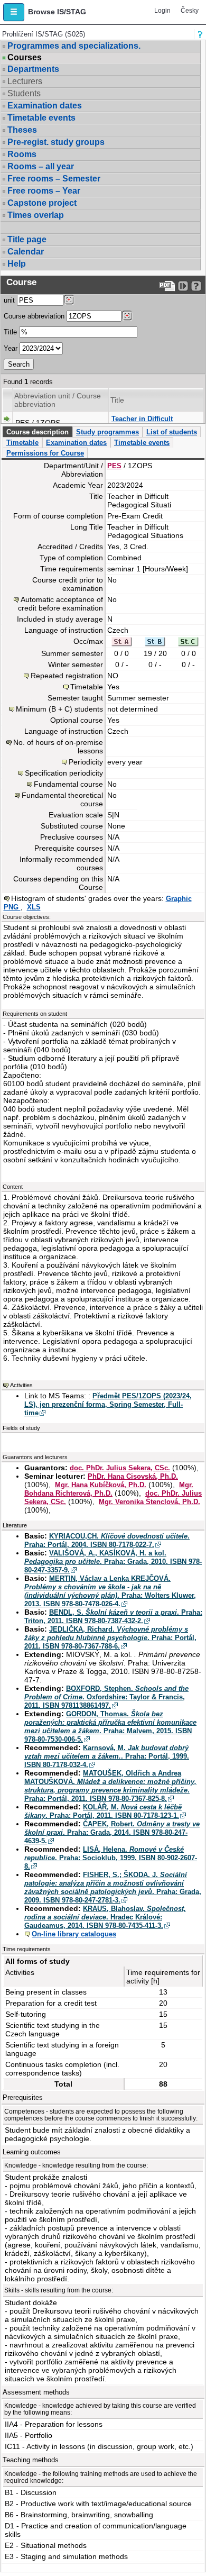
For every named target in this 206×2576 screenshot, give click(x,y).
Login (162, 11)
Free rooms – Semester (54, 179)
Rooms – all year (41, 166)
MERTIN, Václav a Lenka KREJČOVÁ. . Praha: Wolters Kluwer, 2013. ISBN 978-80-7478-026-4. (110, 1591)
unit (9, 300)
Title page (27, 239)
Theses (22, 130)
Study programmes (107, 432)
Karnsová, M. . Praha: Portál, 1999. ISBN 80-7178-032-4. (107, 1756)
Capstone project (42, 203)
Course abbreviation (34, 316)
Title (10, 332)
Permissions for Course (45, 453)
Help (17, 264)
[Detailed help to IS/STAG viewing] (196, 286)
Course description (38, 432)
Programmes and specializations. (74, 46)
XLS (34, 907)
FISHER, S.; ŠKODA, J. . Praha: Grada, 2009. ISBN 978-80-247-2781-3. (113, 1887)
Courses (25, 58)
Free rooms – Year (44, 191)
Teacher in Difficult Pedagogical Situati (143, 423)
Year (11, 348)
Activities (21, 1385)
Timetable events (41, 118)
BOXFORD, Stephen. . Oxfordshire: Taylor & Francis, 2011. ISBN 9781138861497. (106, 1697)
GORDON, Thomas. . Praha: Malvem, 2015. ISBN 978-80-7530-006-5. (110, 1727)
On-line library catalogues (74, 1934)
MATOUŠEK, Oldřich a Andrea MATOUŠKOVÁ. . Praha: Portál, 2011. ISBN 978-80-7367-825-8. (110, 1786)
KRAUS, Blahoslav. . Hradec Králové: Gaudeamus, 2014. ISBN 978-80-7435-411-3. (105, 1917)
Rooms (22, 154)
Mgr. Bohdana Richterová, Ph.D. (109, 1489)
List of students (172, 432)
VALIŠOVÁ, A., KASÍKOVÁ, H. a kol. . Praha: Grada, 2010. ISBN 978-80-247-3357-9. (113, 1562)
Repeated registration (67, 676)
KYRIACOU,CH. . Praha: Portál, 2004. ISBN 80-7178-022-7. (107, 1540)
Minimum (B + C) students (59, 709)
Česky (190, 11)
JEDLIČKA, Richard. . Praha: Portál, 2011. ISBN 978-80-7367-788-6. (110, 1638)
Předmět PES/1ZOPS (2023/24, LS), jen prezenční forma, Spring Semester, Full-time (108, 1404)
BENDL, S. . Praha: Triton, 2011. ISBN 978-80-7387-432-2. (113, 1617)
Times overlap (36, 215)
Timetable (22, 443)
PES (114, 466)
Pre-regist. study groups (56, 142)
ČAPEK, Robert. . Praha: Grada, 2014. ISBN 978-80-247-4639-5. (112, 1832)
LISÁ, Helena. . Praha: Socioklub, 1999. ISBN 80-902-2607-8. (111, 1858)
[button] (14, 12)
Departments (33, 69)
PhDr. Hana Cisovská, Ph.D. (133, 1476)
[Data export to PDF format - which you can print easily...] (167, 286)
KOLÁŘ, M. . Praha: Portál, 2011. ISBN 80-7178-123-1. (103, 1811)
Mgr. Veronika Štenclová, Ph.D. (149, 1502)
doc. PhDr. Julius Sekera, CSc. (120, 1468)
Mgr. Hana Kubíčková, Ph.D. (101, 1485)
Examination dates (45, 106)
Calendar (26, 252)
